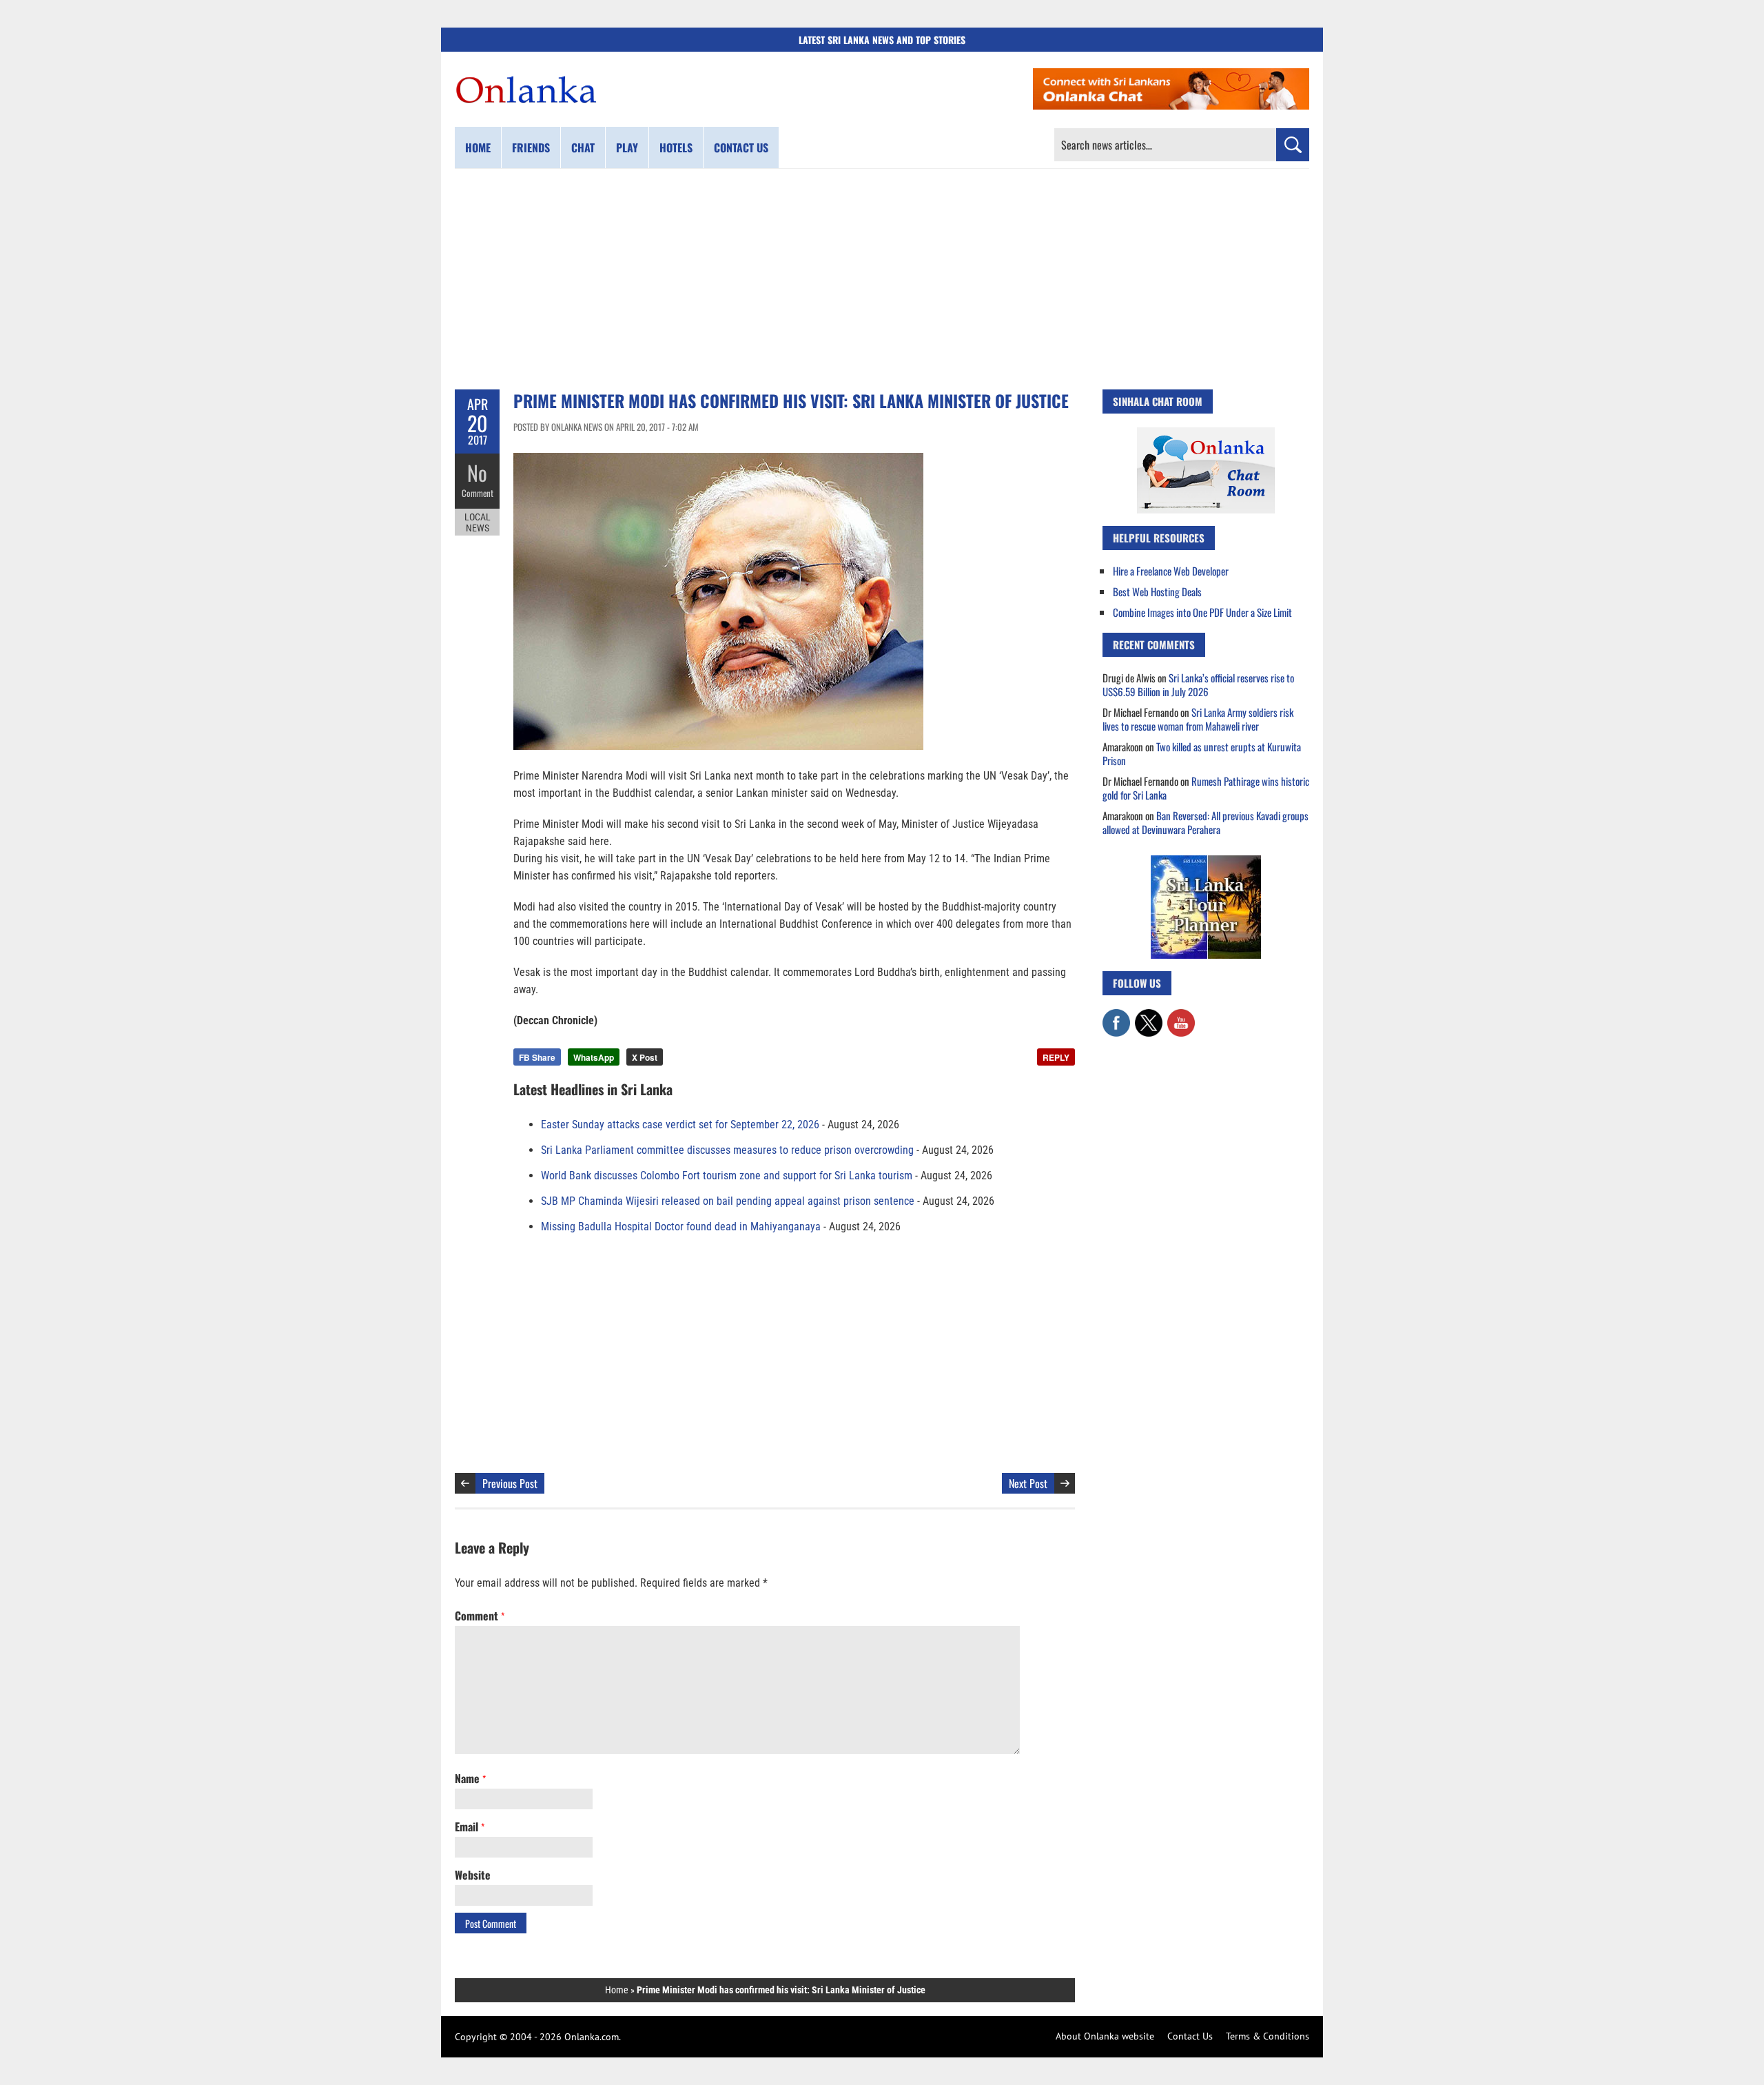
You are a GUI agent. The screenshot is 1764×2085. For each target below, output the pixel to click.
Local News (478, 522)
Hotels (676, 148)
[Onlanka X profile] (1149, 1016)
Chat (583, 148)
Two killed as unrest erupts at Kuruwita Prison (1202, 753)
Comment (478, 493)
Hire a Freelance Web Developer (1171, 571)
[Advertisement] (882, 279)
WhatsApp (594, 1057)
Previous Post (510, 1483)
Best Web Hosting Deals (1157, 591)
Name (470, 1778)
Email (470, 1827)
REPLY (1056, 1057)
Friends (531, 148)
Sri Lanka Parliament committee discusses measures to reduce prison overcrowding (727, 1150)
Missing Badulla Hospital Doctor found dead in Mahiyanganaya (681, 1227)
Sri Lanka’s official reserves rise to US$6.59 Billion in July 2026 (1198, 684)
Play (627, 148)
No (477, 472)
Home (478, 148)
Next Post (1028, 1483)
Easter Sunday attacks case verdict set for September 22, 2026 (680, 1125)
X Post (645, 1057)
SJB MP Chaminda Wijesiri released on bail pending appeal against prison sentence (728, 1201)
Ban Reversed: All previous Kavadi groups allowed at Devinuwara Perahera (1206, 822)
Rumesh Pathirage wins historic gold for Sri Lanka (1206, 788)
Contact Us (1190, 2036)
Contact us (741, 148)
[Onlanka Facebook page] (1116, 1016)
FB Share (537, 1057)
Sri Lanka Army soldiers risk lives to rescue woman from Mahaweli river (1198, 719)
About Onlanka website (1105, 2036)
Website (473, 1875)
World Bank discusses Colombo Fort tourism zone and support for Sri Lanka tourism (727, 1176)
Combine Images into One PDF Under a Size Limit (1202, 612)
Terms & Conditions (1268, 2036)
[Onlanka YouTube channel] (1181, 1016)
